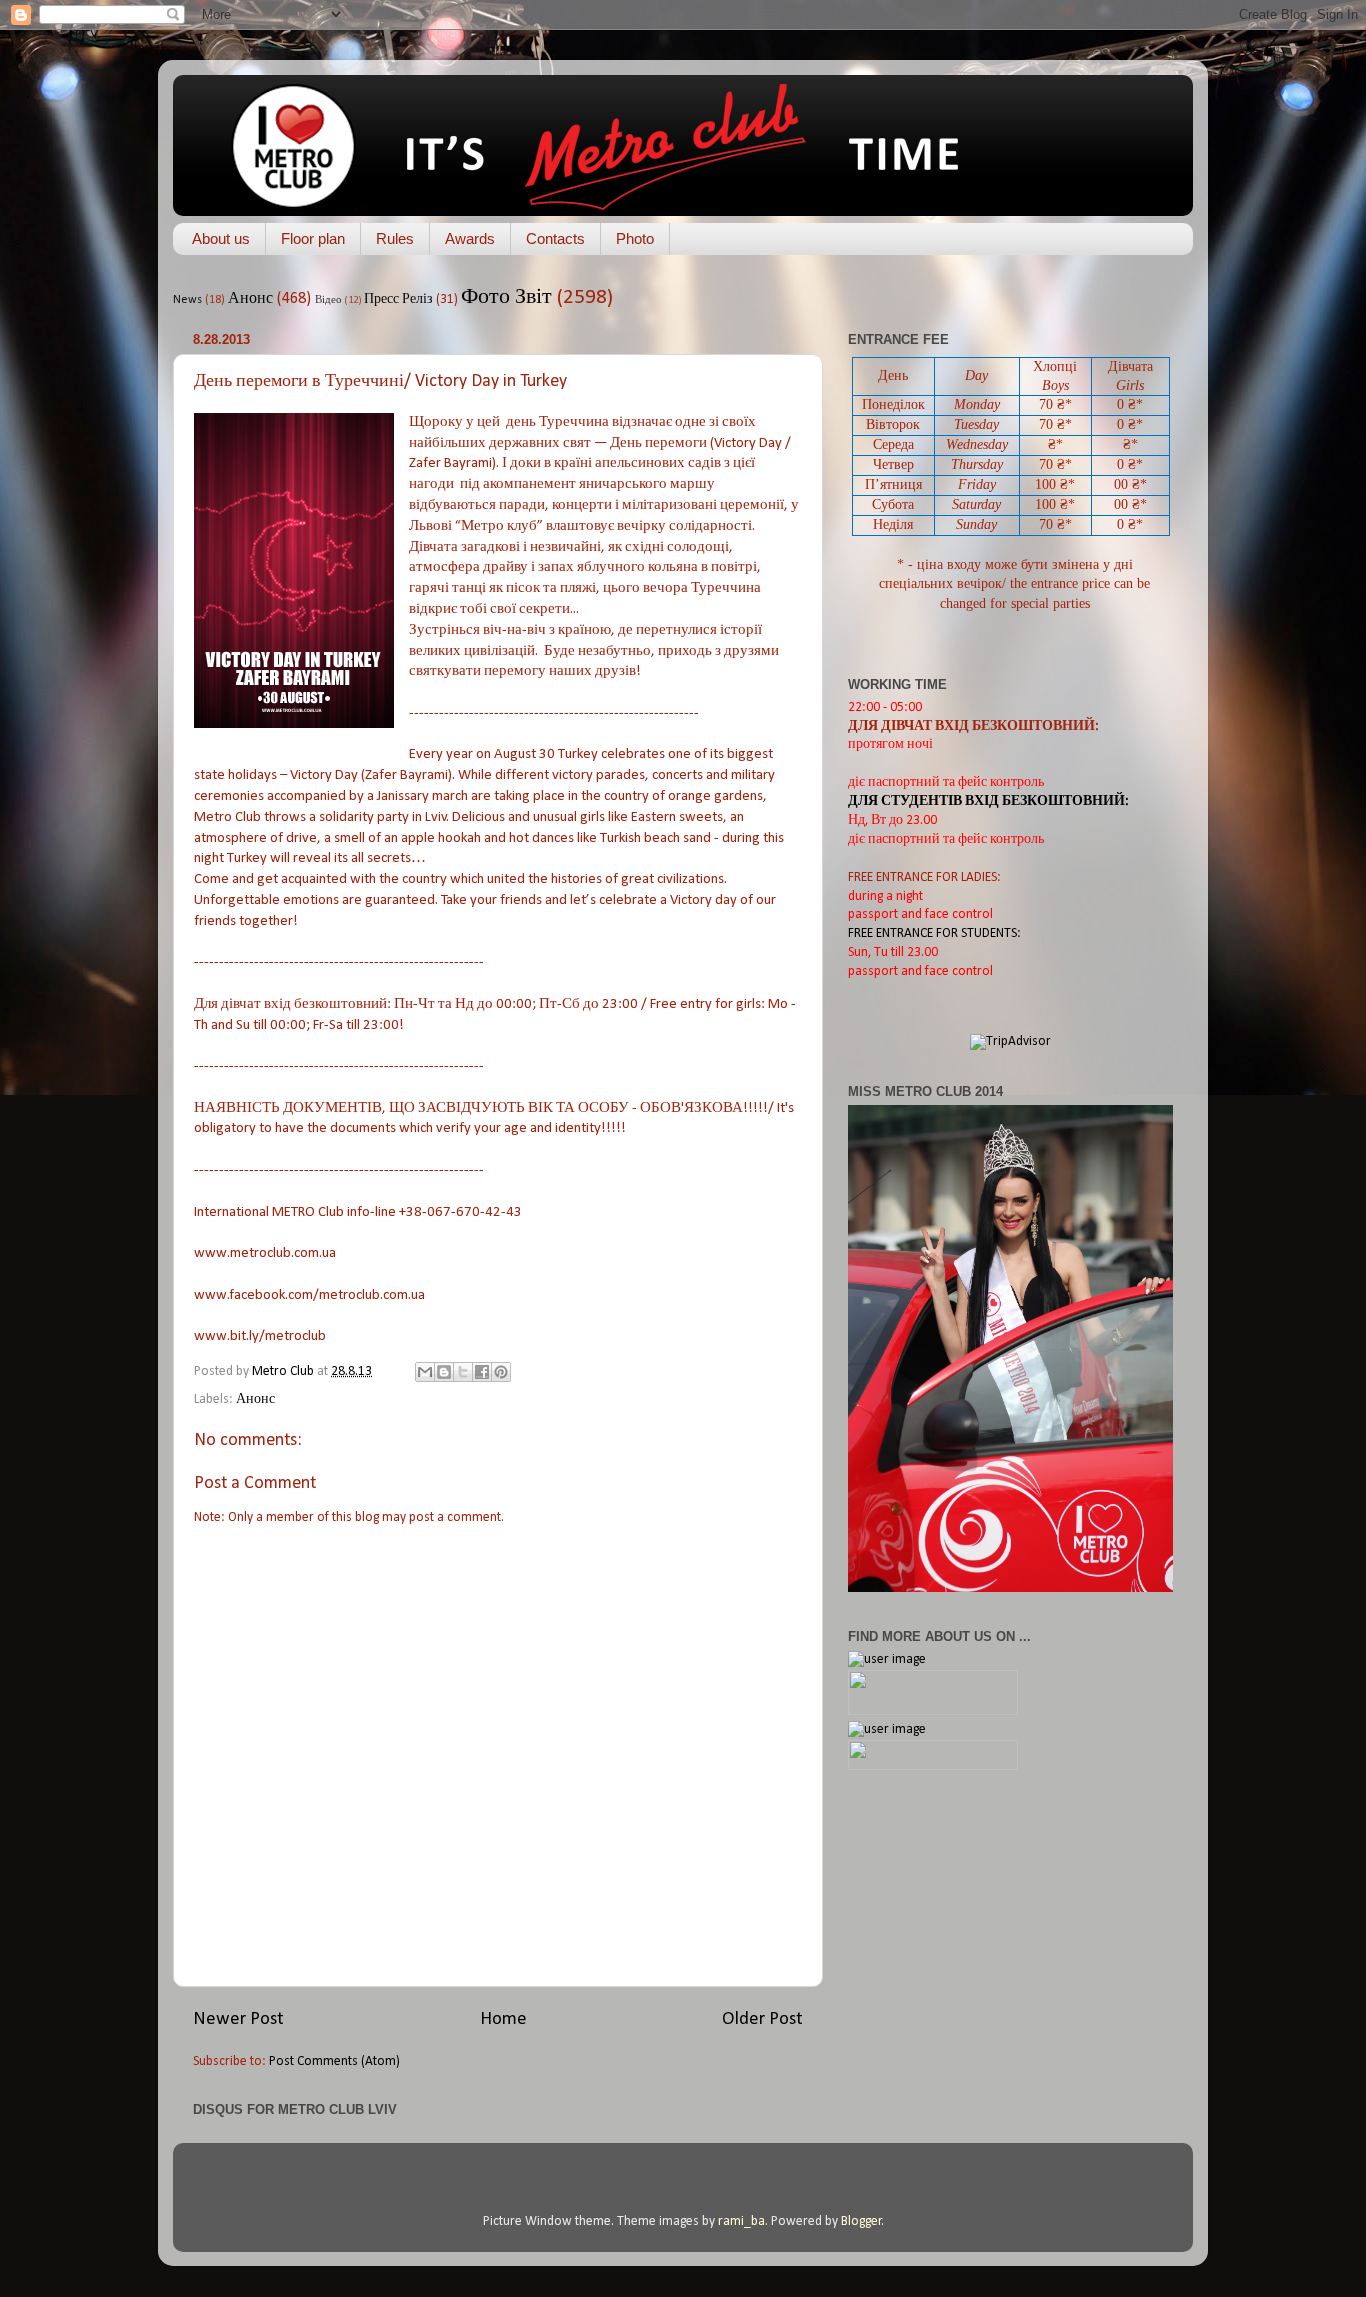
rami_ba (741, 2221)
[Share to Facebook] (482, 1372)
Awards (470, 238)
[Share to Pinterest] (501, 1372)
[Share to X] (463, 1372)
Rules (395, 238)
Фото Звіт (506, 297)
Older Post (762, 2019)
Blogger (861, 2221)
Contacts (555, 238)
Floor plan (313, 238)
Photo (635, 238)
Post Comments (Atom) (334, 2061)
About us (221, 238)
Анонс (250, 299)
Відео (328, 300)
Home (503, 2019)
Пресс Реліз (398, 299)
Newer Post (238, 2019)
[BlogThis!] (444, 1372)
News (187, 300)
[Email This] (425, 1372)
